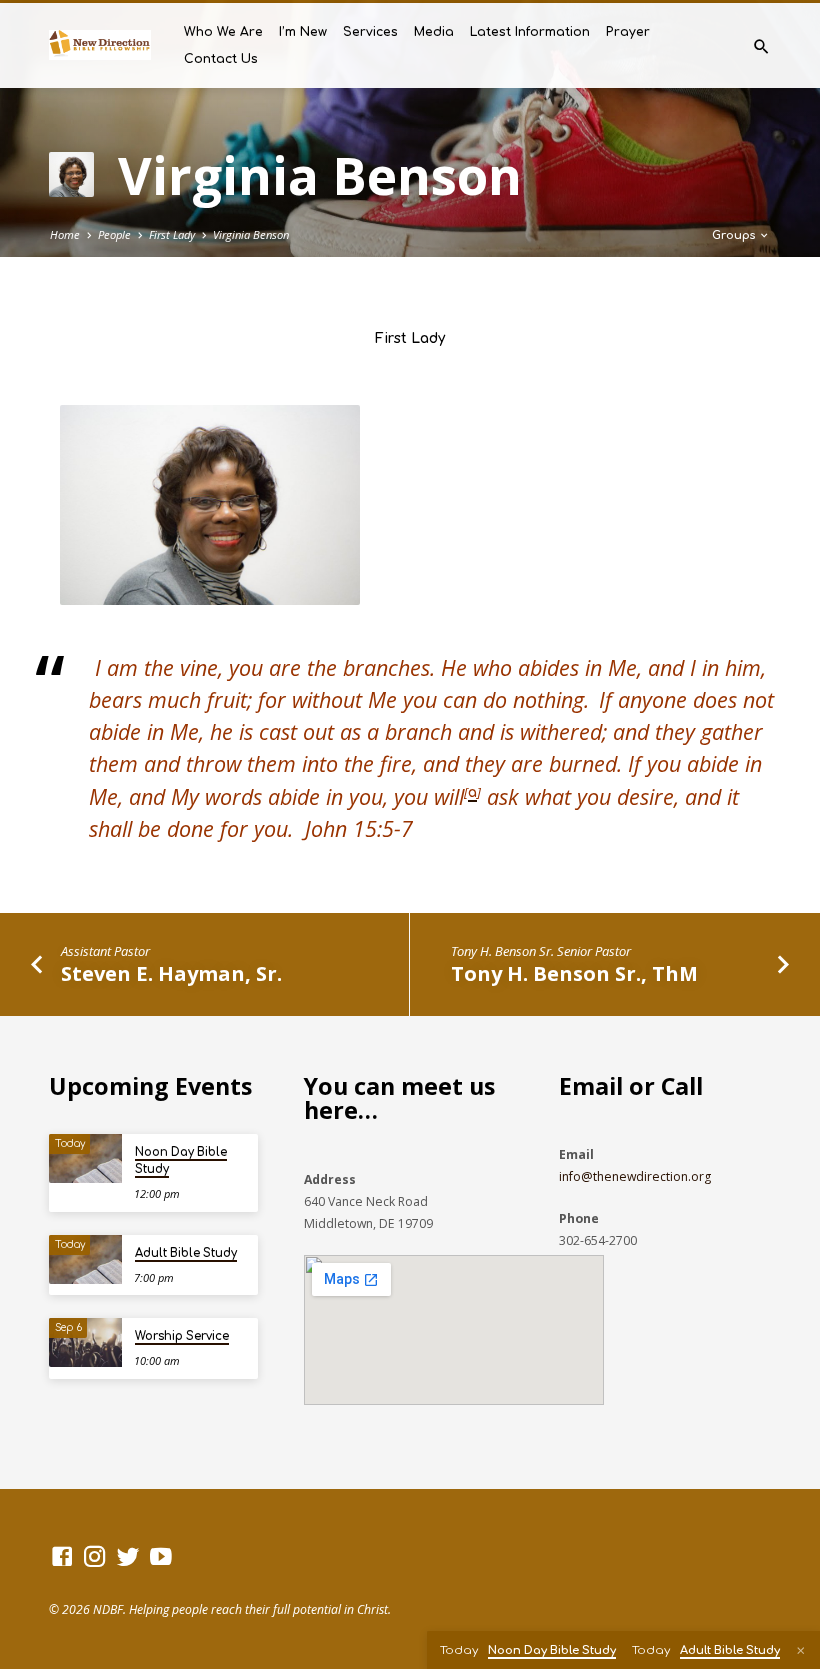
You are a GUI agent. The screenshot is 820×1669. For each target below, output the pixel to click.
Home (65, 234)
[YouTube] (161, 1556)
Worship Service (182, 1336)
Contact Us (221, 59)
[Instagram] (95, 1556)
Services (370, 32)
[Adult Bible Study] (85, 1259)
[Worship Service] (85, 1342)
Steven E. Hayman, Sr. (171, 973)
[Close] (801, 1650)
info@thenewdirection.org (635, 1176)
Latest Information (530, 32)
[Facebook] (62, 1556)
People (114, 234)
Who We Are (223, 32)
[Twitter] (128, 1556)
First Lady (172, 234)
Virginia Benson (251, 234)
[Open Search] (761, 46)
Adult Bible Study (186, 1253)
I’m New (303, 32)
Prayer (628, 32)
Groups (735, 235)
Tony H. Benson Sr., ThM (574, 973)
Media (434, 32)
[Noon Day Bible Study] (85, 1158)
